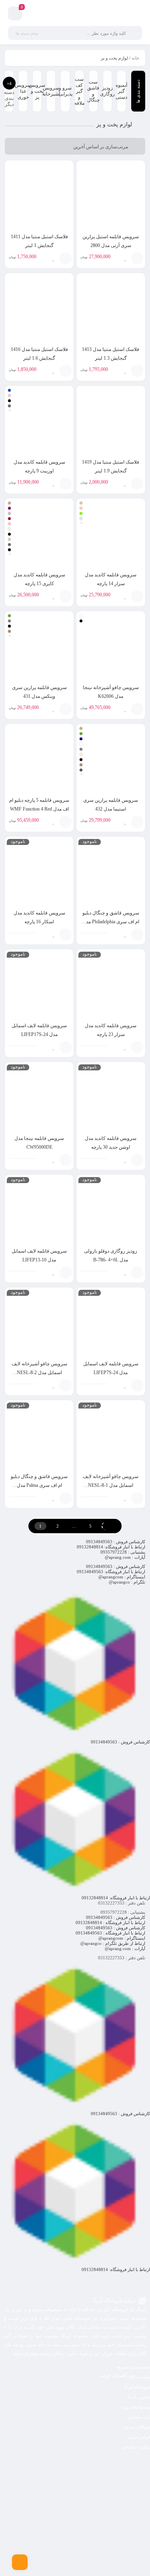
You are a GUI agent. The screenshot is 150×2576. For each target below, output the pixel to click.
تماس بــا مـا (139, 2397)
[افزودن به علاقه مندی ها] (125, 258)
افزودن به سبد (137, 258)
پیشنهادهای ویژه (135, 2407)
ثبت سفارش (139, 2417)
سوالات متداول (136, 2427)
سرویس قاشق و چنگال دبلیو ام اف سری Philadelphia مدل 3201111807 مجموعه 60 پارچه (111, 922)
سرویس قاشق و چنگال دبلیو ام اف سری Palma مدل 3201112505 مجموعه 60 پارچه (39, 1485)
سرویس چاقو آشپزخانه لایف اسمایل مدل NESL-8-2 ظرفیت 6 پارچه (39, 1373)
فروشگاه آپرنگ (136, 2387)
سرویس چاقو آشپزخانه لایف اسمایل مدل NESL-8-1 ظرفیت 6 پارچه (111, 1485)
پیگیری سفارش (136, 2447)
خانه (135, 58)
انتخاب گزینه (66, 484)
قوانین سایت (139, 2437)
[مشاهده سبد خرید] (15, 15)
